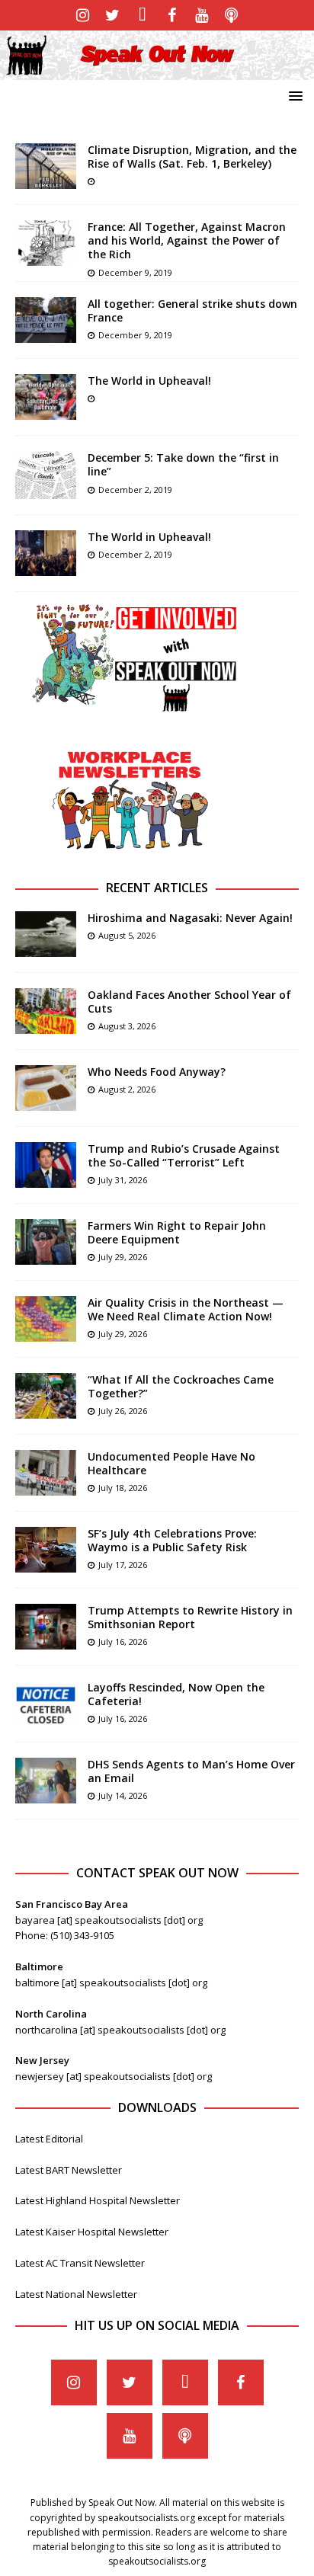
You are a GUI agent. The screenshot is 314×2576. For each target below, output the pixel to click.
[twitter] (112, 15)
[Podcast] (231, 15)
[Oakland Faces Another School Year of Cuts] (46, 1011)
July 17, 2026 (123, 1565)
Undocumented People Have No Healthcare (171, 1463)
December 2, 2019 (135, 490)
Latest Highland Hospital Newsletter (98, 2200)
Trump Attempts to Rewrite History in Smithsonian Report (190, 1617)
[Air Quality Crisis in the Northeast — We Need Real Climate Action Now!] (46, 1319)
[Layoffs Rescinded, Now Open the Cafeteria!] (46, 1704)
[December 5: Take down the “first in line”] (46, 475)
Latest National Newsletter (76, 2294)
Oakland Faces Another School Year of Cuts (189, 1002)
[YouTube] (202, 15)
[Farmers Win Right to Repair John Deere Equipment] (46, 1242)
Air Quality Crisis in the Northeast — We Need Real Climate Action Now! (186, 1309)
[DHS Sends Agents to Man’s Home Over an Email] (46, 1781)
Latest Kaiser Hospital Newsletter (92, 2232)
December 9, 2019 (135, 272)
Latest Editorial (49, 2139)
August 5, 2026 (127, 935)
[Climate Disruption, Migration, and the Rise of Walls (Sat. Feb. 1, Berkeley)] (46, 166)
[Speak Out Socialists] (157, 70)
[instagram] (83, 15)
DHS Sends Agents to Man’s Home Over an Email (191, 1771)
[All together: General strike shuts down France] (46, 320)
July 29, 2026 (123, 1257)
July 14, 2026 (123, 1795)
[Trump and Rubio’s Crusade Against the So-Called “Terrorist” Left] (46, 1165)
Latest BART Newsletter (69, 2170)
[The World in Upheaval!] (46, 397)
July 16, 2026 (123, 1642)
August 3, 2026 (127, 1026)
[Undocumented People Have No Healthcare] (46, 1473)
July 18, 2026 (123, 1488)
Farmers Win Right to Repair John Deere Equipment (177, 1232)
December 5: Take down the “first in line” (183, 464)
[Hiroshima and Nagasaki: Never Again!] (46, 934)
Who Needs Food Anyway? (157, 1072)
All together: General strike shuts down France (192, 310)
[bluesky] (142, 15)
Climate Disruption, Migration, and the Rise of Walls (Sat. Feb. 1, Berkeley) (192, 157)
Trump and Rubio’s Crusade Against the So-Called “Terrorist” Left (184, 1155)
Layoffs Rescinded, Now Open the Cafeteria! (176, 1694)
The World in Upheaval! (149, 381)
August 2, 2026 (127, 1089)
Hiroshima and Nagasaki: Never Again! (190, 918)
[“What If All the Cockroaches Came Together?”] (46, 1396)
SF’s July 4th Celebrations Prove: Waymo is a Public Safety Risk (172, 1540)
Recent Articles (157, 888)
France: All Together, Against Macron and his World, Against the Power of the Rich (187, 240)
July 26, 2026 (123, 1411)
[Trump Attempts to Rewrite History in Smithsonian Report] (46, 1627)
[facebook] (172, 15)
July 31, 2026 (123, 1180)
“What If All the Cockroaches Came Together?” (181, 1386)
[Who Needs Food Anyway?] (46, 1088)
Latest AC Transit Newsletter (80, 2263)
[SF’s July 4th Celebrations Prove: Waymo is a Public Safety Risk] (46, 1550)
